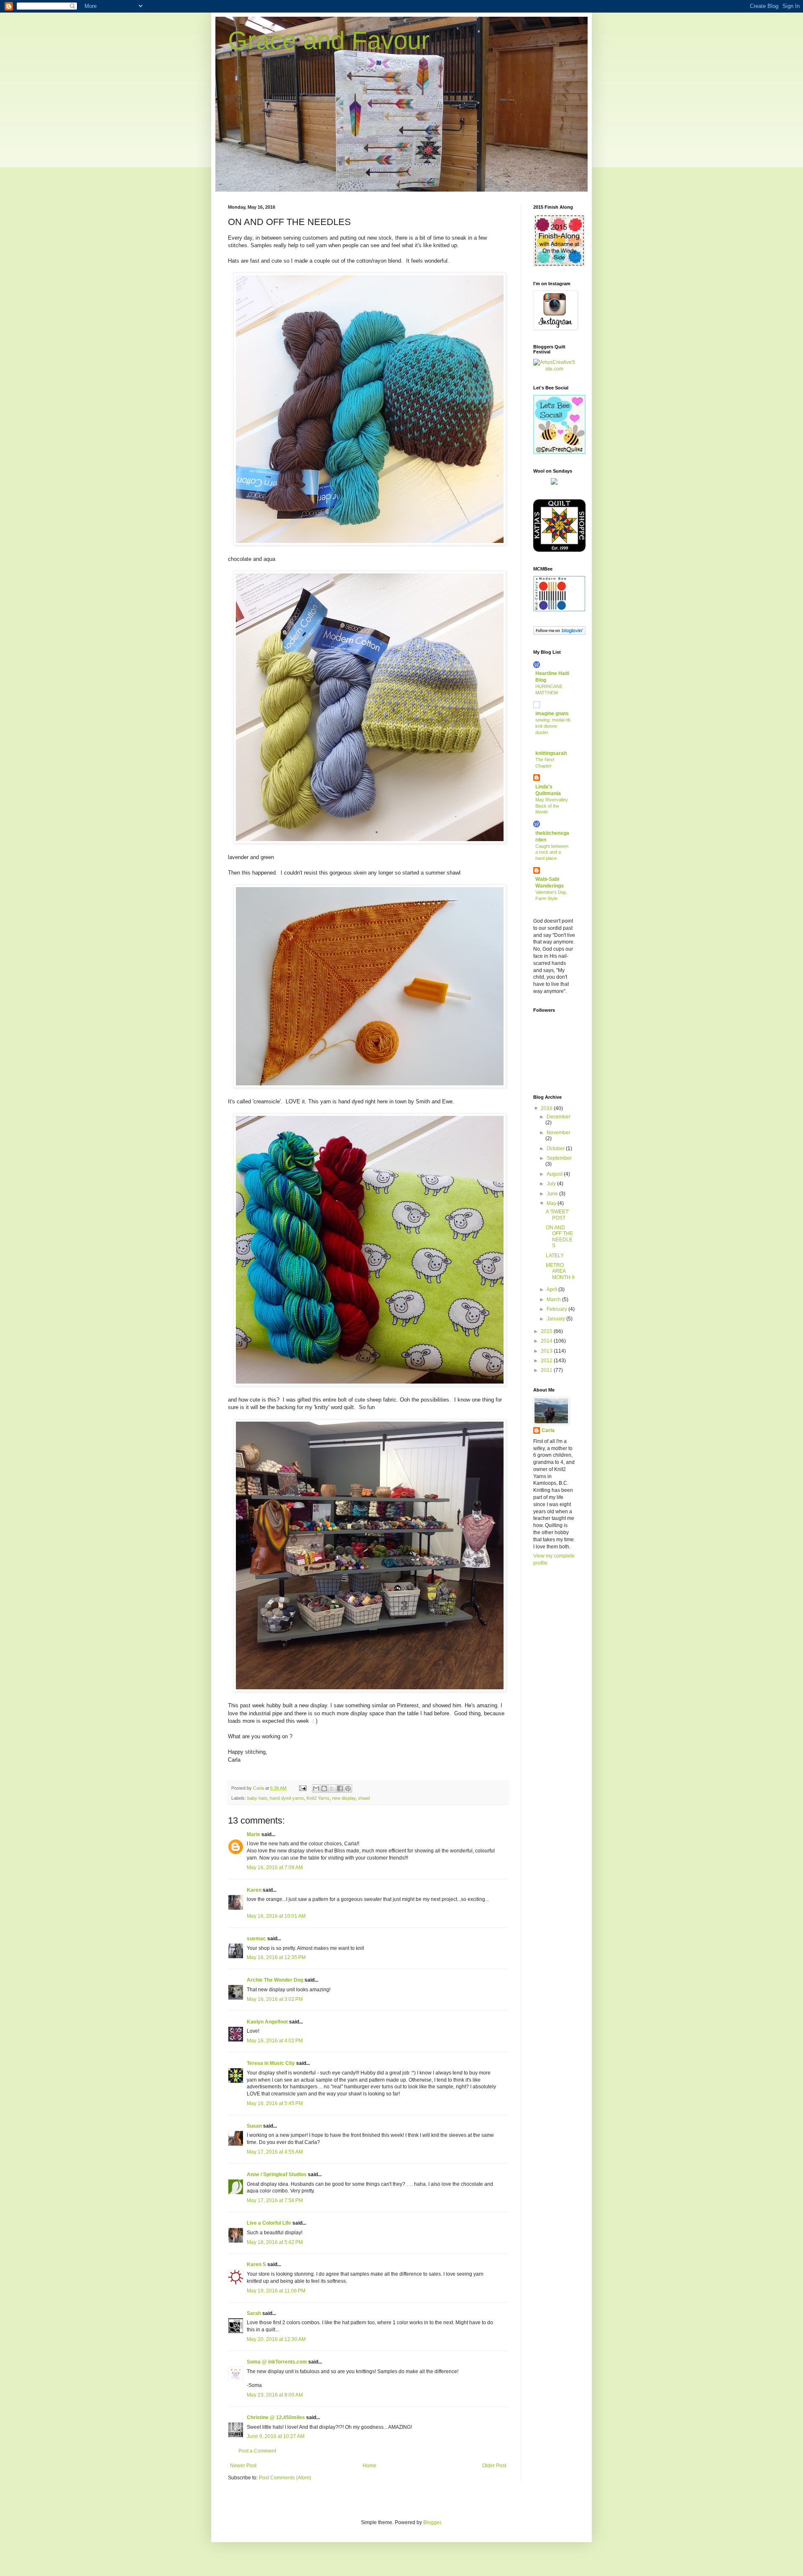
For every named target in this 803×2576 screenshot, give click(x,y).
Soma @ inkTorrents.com (277, 2362)
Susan (254, 2126)
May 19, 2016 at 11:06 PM (276, 2291)
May (552, 1203)
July (552, 1184)
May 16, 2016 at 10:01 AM (276, 1916)
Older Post (494, 2466)
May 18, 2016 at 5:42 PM (275, 2242)
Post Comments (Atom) (285, 2478)
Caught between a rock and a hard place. (552, 852)
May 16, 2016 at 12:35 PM (276, 1957)
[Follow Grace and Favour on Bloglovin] (559, 633)
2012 (547, 1361)
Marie (253, 1834)
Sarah (254, 2313)
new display (344, 1798)
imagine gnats (552, 714)
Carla (548, 1430)
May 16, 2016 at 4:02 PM (275, 2041)
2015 (547, 1331)
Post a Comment (257, 2451)
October (556, 1149)
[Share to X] (332, 1788)
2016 (547, 1108)
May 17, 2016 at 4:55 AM (275, 2152)
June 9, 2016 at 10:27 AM (276, 2436)
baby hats (257, 1798)
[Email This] (316, 1788)
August (555, 1174)
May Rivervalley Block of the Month (552, 806)
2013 (547, 1351)
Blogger (432, 2522)
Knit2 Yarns (318, 1798)
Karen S (256, 2264)
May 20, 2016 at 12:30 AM (276, 2339)
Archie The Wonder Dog (275, 1980)
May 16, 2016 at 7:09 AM (275, 1867)
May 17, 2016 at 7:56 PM (275, 2200)
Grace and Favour (329, 40)
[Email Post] (302, 1788)
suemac (256, 1939)
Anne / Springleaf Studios (277, 2174)
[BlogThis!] (324, 1788)
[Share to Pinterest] (348, 1788)
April (552, 1289)
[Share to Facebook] (340, 1788)
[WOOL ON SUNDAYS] (554, 483)
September (559, 1158)
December (559, 1117)
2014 (547, 1341)
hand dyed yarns (287, 1798)
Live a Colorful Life (269, 2223)
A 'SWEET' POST (557, 1215)
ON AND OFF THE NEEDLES (559, 1237)
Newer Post (243, 2466)
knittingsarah (551, 753)
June (553, 1194)
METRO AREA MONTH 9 (560, 1271)
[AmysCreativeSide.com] (554, 369)
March (554, 1300)
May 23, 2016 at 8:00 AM (275, 2395)
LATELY (555, 1256)
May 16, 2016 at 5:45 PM (275, 2103)
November (559, 1133)
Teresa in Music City (271, 2063)
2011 (547, 1370)
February (557, 1309)
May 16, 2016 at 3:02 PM (275, 1999)
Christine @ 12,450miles (276, 2417)
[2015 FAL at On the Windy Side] (559, 265)
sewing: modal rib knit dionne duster (553, 726)
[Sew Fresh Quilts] (559, 452)
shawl (364, 1798)
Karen (254, 1890)
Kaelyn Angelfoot (267, 2022)
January (556, 1319)
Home (370, 2466)
